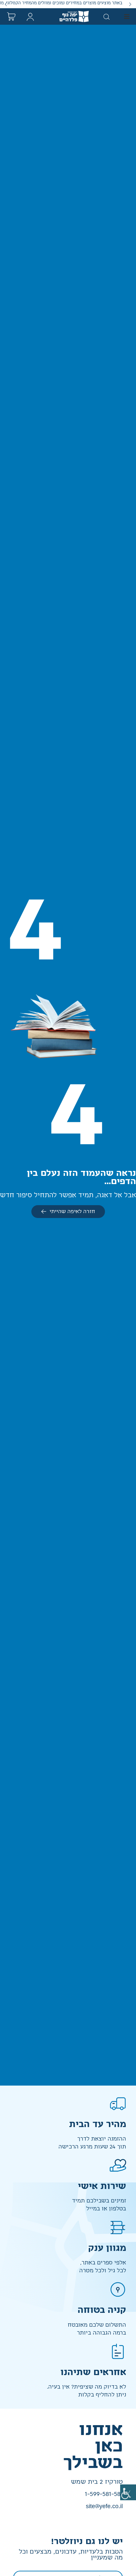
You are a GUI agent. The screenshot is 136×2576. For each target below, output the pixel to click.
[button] (130, 4)
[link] (128, 2492)
